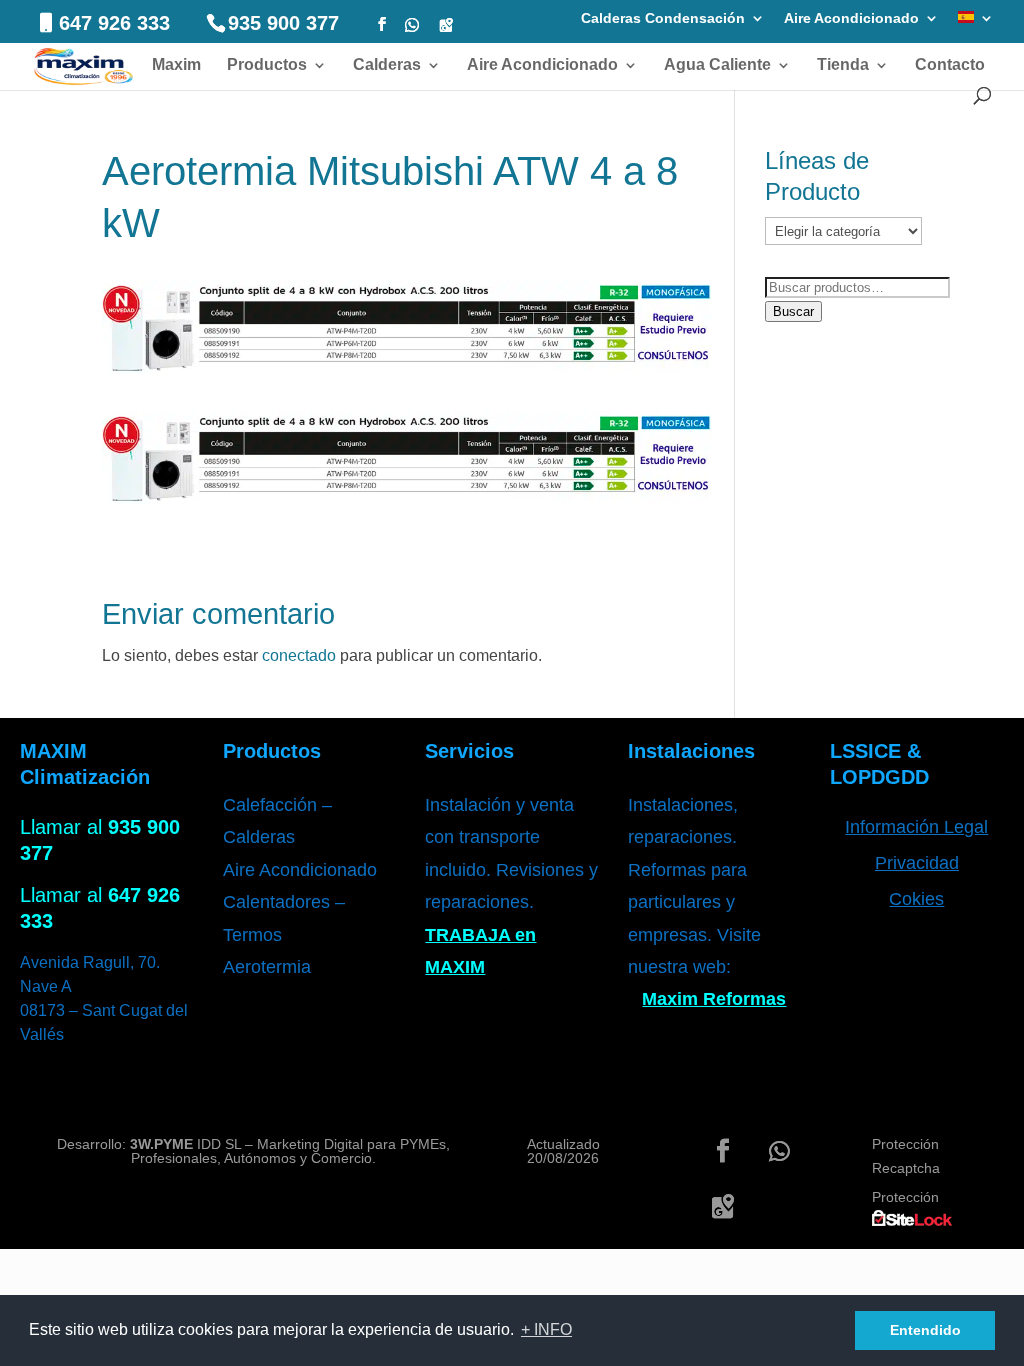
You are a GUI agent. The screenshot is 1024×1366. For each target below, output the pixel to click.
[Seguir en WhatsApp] (779, 1151)
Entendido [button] (925, 1330)
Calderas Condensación (663, 18)
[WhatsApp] (412, 25)
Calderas (387, 65)
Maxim (176, 65)
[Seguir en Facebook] (723, 1151)
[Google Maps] (446, 25)
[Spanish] (976, 23)
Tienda (843, 65)
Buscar (793, 311)
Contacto (950, 65)
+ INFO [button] (546, 1329)
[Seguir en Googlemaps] (723, 1207)
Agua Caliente (717, 65)
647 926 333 (114, 23)
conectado (299, 655)
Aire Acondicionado (851, 18)
